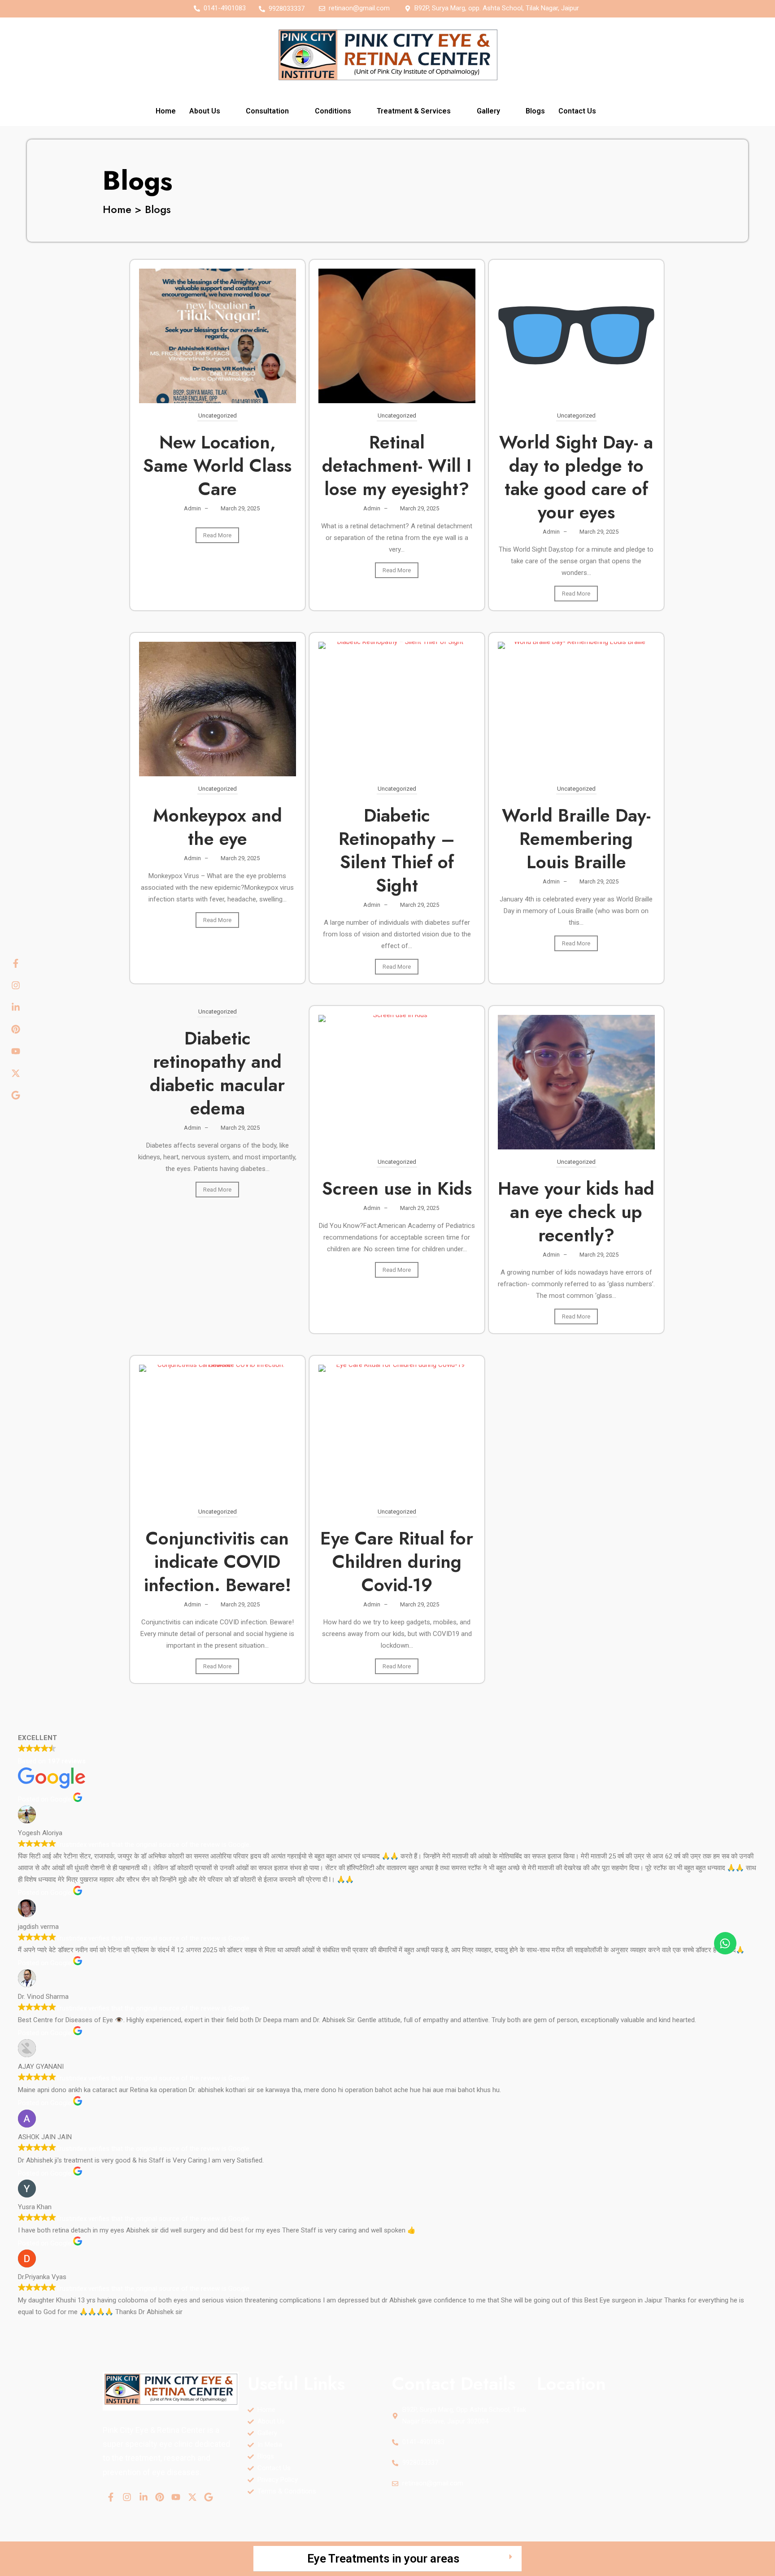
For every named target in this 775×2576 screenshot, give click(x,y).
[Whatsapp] (725, 1943)
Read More (217, 535)
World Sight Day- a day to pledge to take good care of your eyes (576, 477)
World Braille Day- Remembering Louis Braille (576, 839)
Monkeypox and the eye (218, 827)
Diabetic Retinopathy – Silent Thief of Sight (397, 850)
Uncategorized (218, 416)
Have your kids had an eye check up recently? (576, 1212)
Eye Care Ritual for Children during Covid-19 (397, 1562)
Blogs (535, 111)
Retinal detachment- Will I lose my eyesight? (397, 466)
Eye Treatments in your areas (383, 2559)
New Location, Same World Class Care (217, 466)
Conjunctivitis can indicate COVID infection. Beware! (218, 1562)
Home (166, 111)
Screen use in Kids (397, 1188)
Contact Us (577, 111)
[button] (211, 111)
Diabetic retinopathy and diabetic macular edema (217, 1073)
